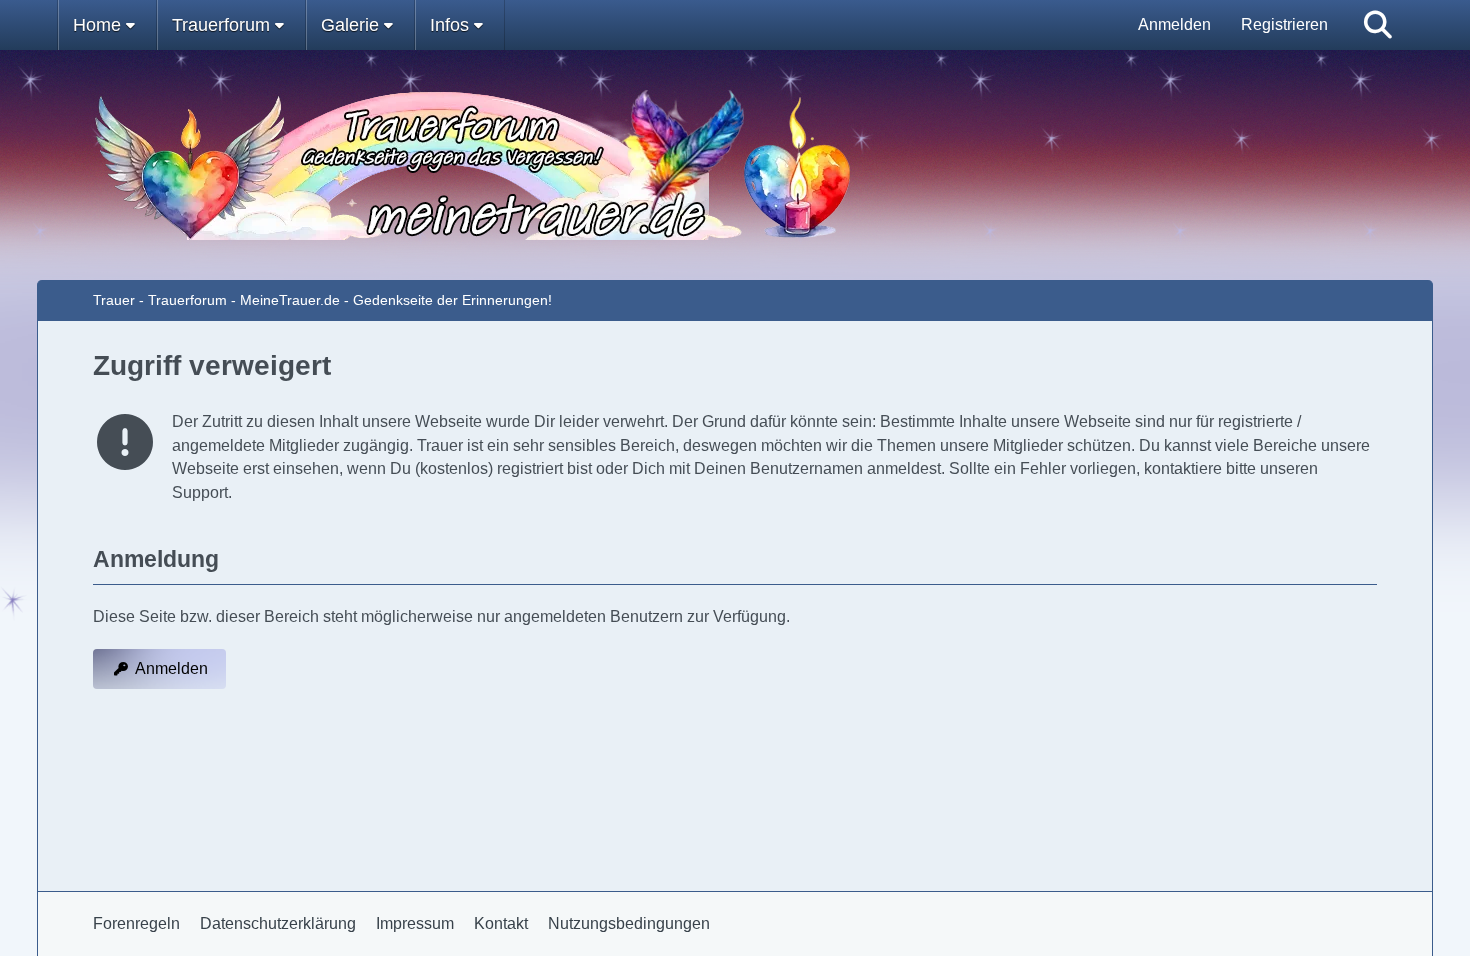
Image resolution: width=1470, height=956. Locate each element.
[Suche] (1378, 25)
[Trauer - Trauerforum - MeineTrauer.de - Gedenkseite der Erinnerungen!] (735, 165)
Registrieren (1284, 24)
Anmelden (1174, 24)
